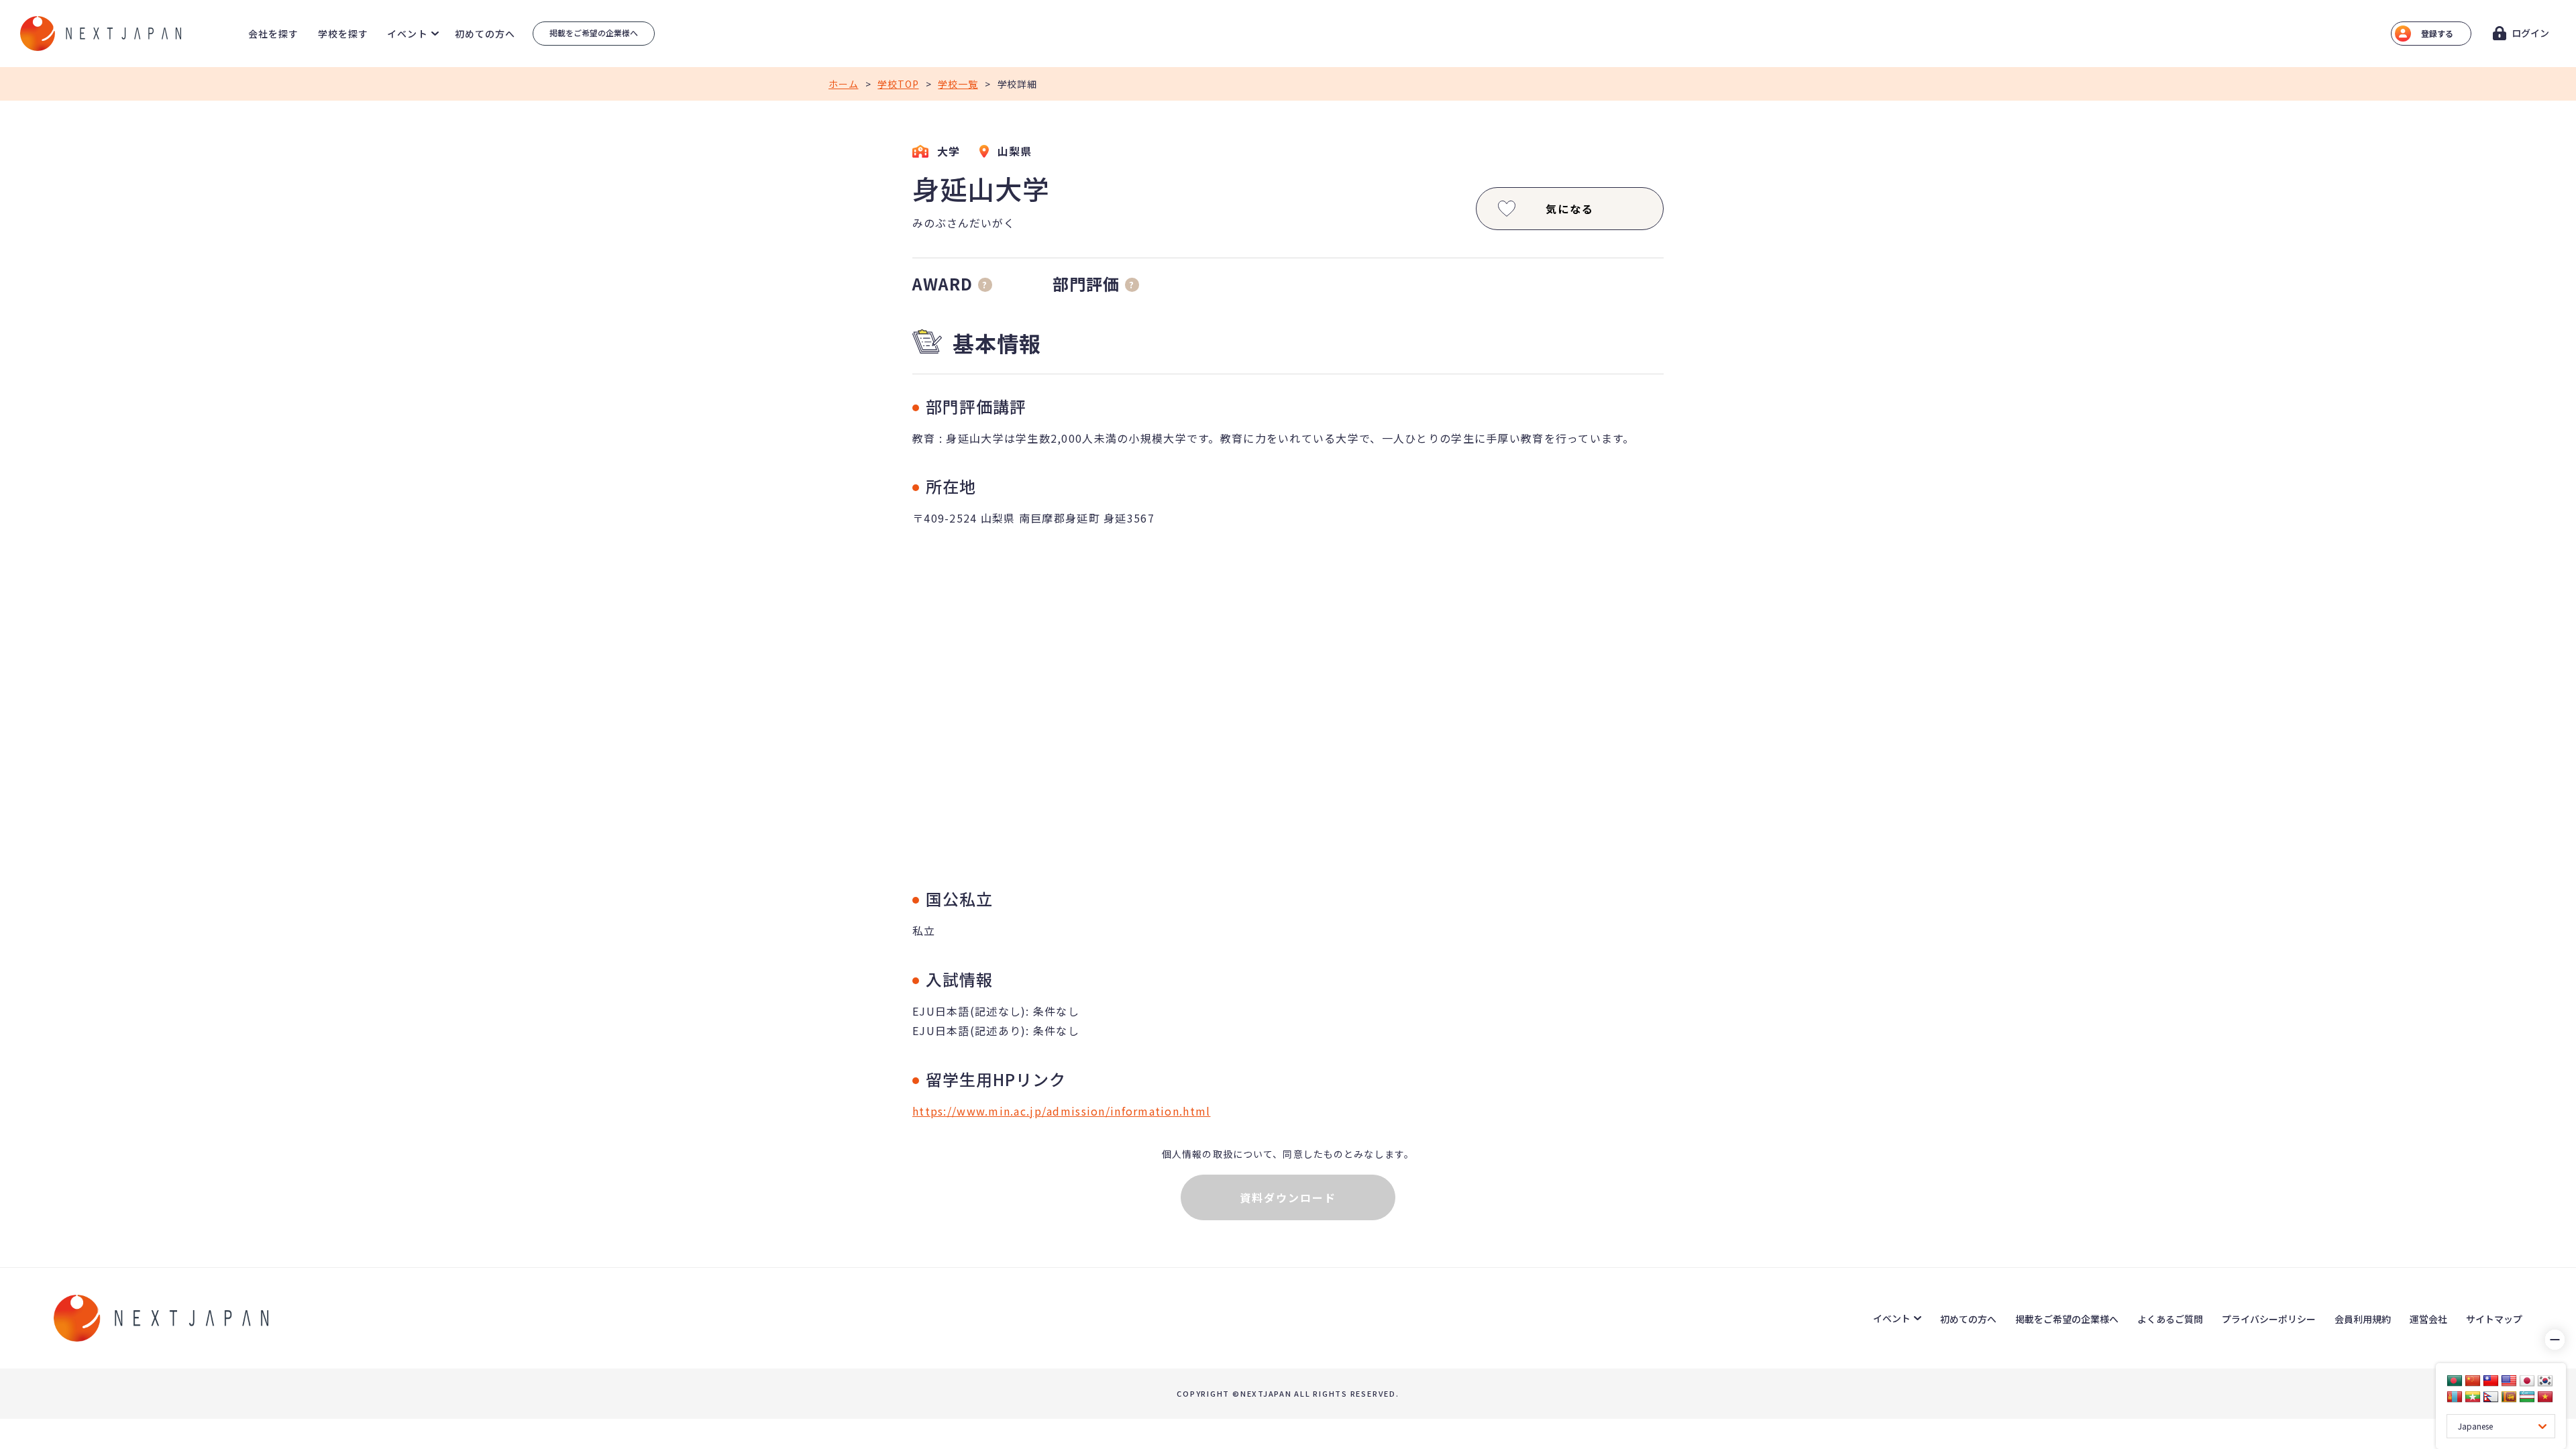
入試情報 (959, 979)
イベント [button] (407, 34)
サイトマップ (2494, 1319)
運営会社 (2428, 1319)
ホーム (844, 84)
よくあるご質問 (2170, 1319)
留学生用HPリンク (996, 1079)
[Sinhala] (2509, 1397)
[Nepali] (2491, 1397)
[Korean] (2545, 1381)
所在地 (951, 486)
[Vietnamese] (2545, 1397)
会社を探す (274, 34)
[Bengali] (2455, 1381)
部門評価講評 (976, 406)
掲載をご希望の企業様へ (594, 33)
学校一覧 (958, 84)
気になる (1570, 209)
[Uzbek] (2527, 1397)
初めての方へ (485, 34)
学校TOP (898, 84)
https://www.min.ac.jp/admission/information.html (1061, 1111)
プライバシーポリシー (2269, 1319)
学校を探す (343, 34)
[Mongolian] (2455, 1397)
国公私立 (959, 899)
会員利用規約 (2363, 1319)
